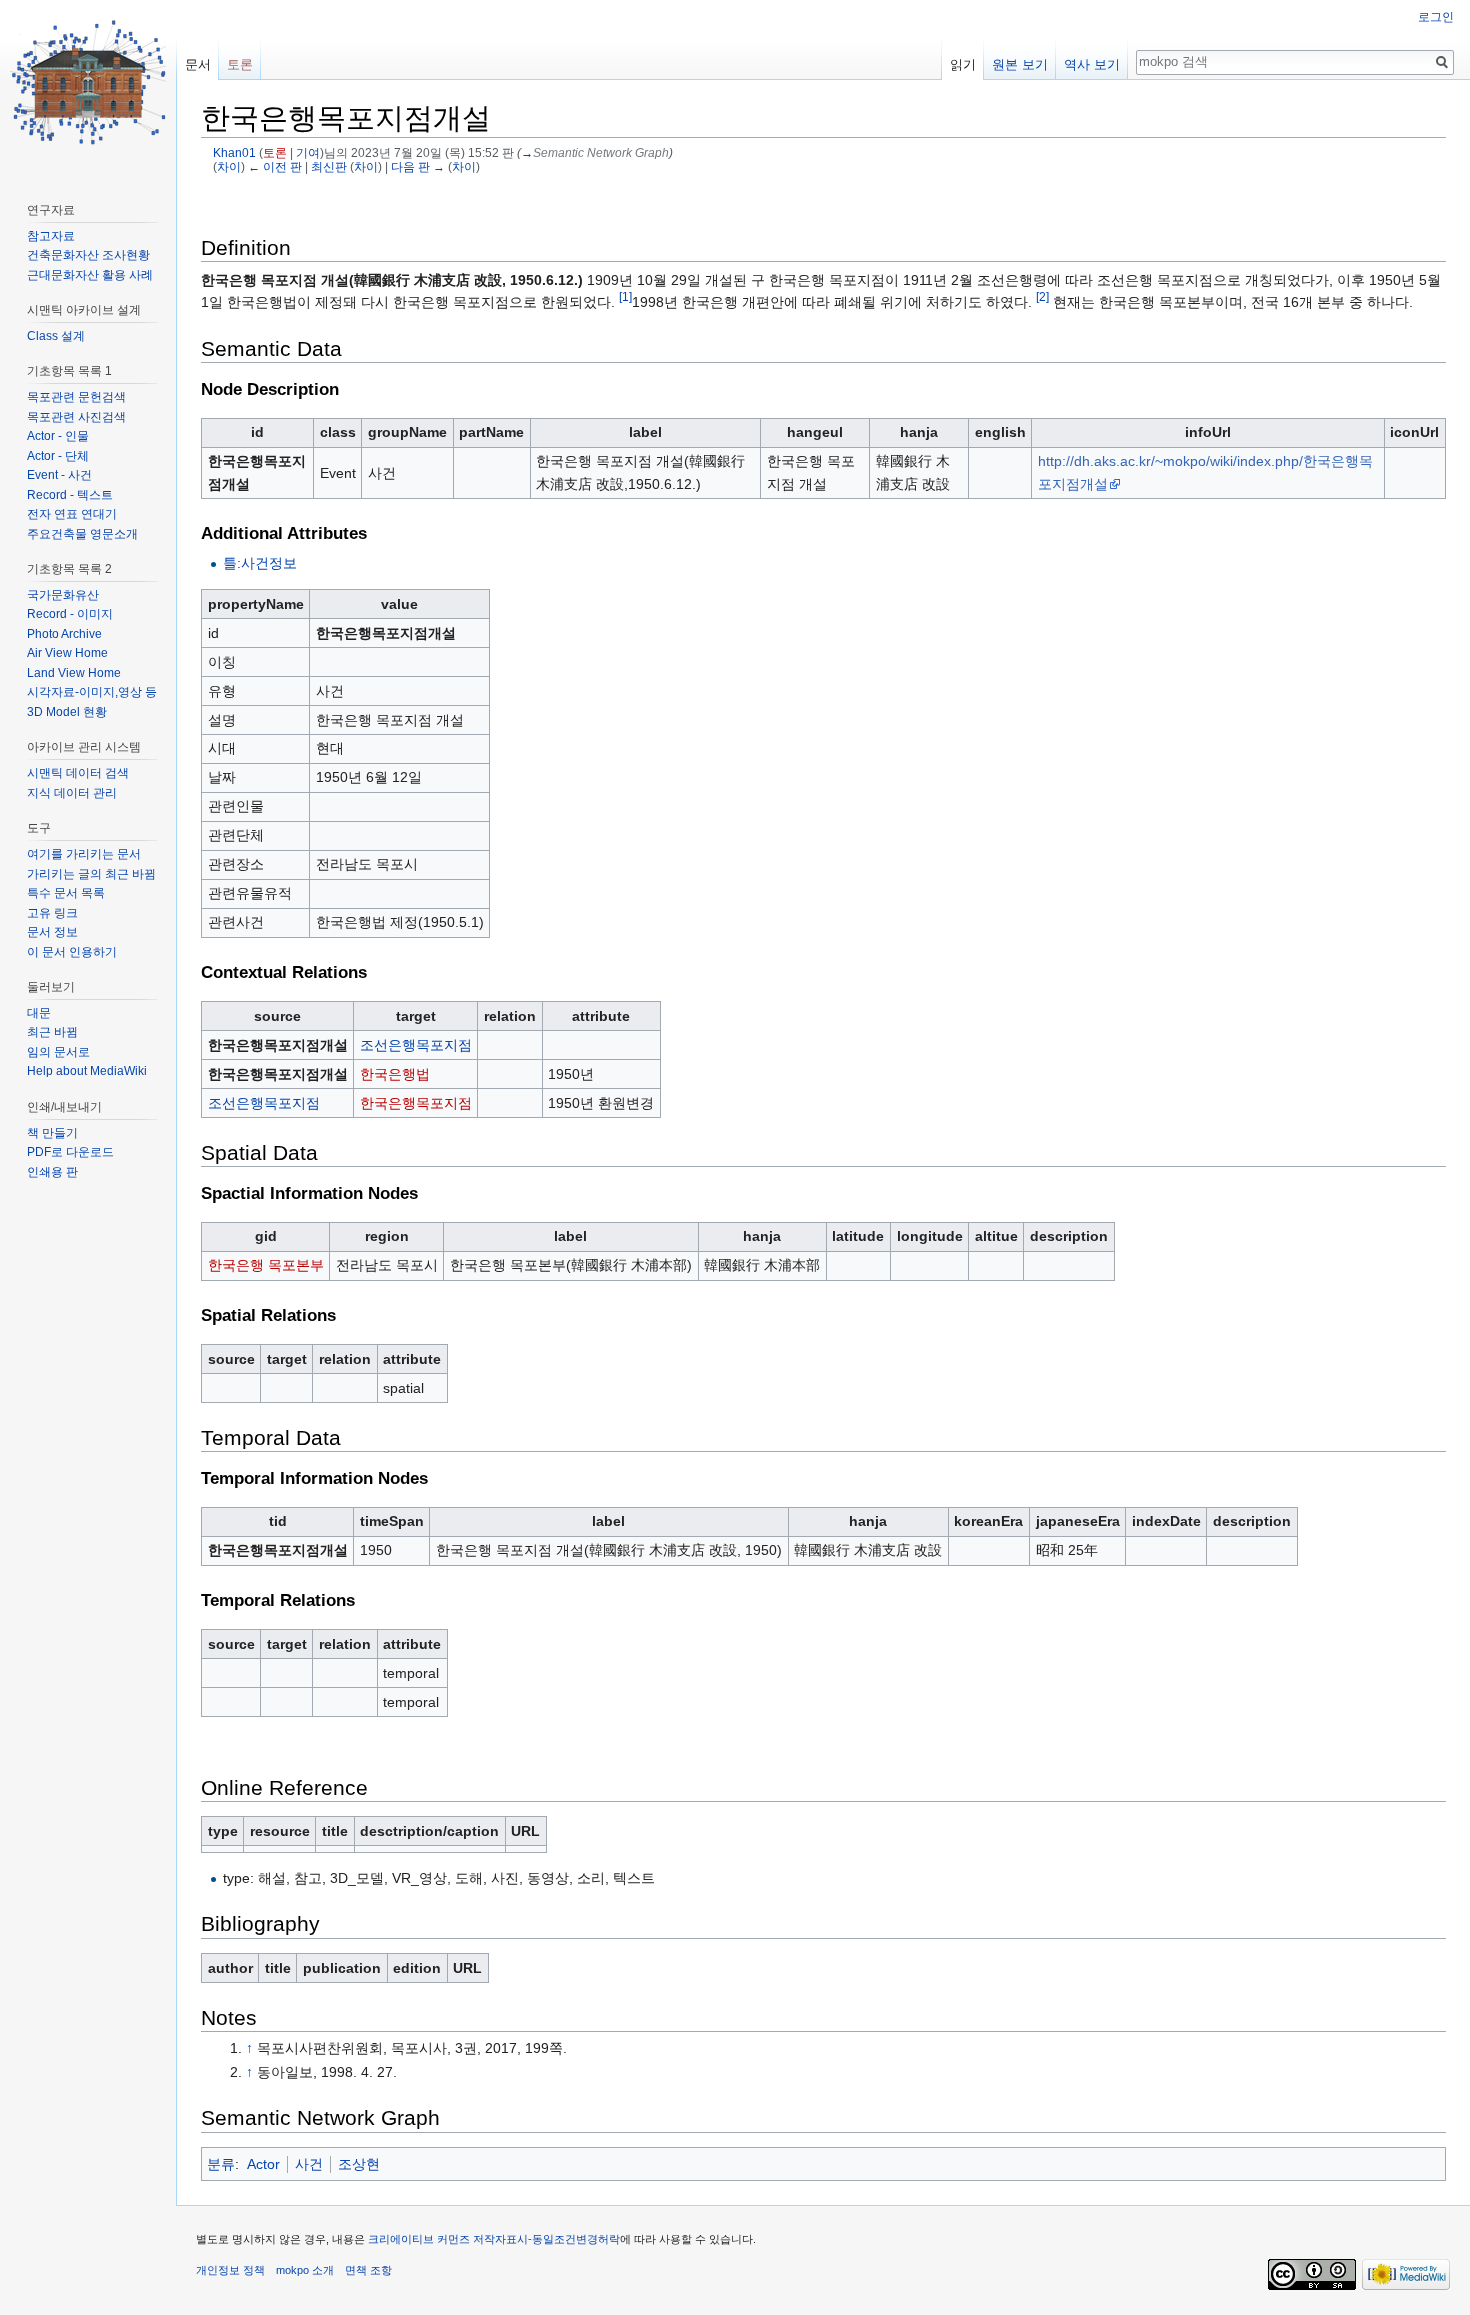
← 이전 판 (275, 166)
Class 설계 (56, 336)
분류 (221, 2164)
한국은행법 (395, 1074)
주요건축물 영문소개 (82, 534)
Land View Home (74, 673)
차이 (229, 166)
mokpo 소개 (305, 2270)
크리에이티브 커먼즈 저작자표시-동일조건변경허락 (494, 2239)
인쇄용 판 (52, 1172)
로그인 (1436, 17)
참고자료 (51, 236)
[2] (1042, 297)
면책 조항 (368, 2270)
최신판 (329, 166)
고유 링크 (52, 913)
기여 (308, 152)
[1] (625, 297)
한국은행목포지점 (416, 1103)
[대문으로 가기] (88, 80)
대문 (39, 1013)
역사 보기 (1092, 64)
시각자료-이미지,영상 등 (92, 692)
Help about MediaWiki (87, 1071)
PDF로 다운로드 (70, 1152)
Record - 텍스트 (70, 495)
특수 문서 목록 (66, 893)
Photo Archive (64, 634)
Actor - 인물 (58, 436)
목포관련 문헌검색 (76, 397)
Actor (263, 2164)
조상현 (359, 2164)
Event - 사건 (59, 475)
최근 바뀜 (52, 1032)
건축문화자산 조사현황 (88, 255)
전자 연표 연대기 (72, 514)
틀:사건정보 (260, 563)
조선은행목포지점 (416, 1045)
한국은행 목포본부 (266, 1265)
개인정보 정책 (230, 2270)
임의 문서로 (58, 1052)
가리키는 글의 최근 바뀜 (91, 874)
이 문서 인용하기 (72, 952)
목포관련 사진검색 (76, 417)
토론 (275, 152)
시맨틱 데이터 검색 (78, 773)
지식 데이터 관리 (72, 793)
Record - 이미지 (70, 614)
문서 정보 (52, 932)
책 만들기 (52, 1133)
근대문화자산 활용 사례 (90, 275)
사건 (309, 2164)
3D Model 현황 (67, 712)
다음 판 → (418, 166)
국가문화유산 (63, 595)
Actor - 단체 (58, 456)
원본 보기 (1020, 64)
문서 (198, 64)
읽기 (963, 64)
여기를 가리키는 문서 (84, 854)
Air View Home (67, 653)
